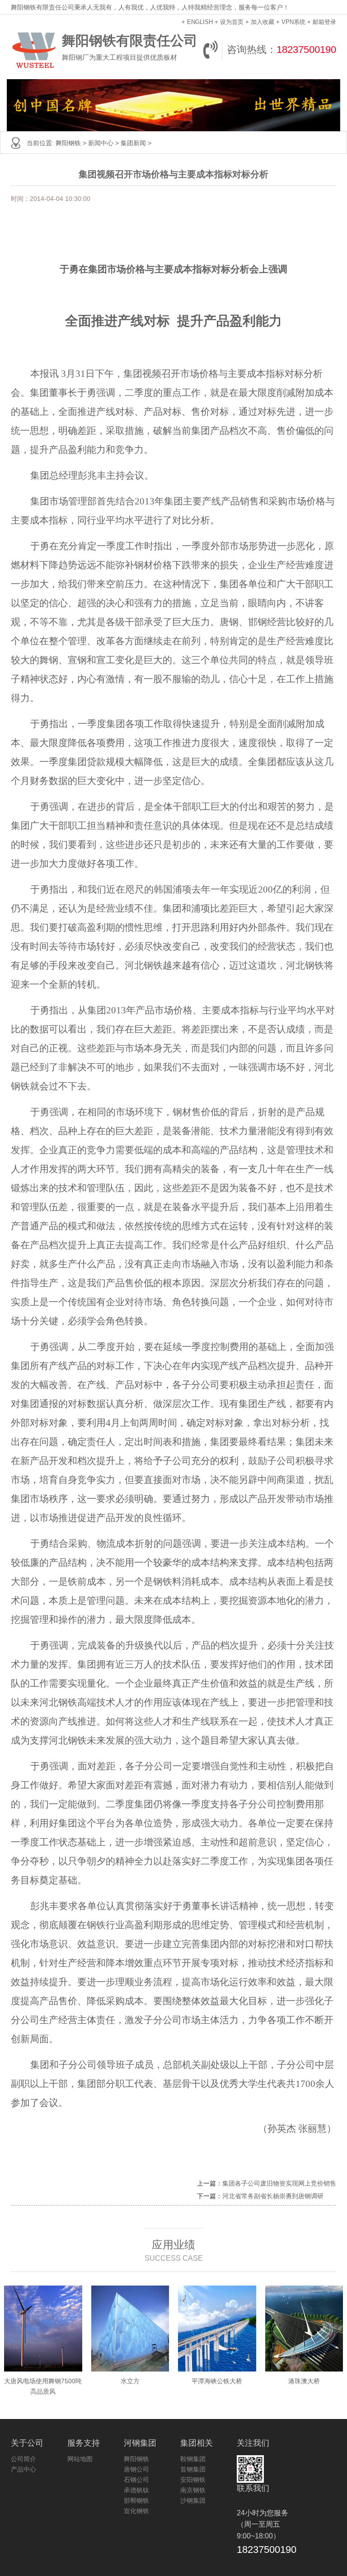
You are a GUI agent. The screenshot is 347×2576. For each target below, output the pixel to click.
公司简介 (23, 2459)
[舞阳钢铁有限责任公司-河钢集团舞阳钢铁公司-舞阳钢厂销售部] (34, 50)
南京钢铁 (193, 2490)
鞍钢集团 (193, 2459)
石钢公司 (136, 2480)
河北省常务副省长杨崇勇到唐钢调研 (273, 2196)
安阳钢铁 (193, 2480)
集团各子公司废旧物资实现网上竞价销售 (279, 2183)
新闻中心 (101, 143)
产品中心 (23, 2469)
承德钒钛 (136, 2490)
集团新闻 (133, 143)
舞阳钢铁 (68, 143)
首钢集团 (193, 2469)
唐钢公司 (136, 2469)
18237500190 (306, 50)
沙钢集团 (193, 2500)
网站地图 (80, 2459)
